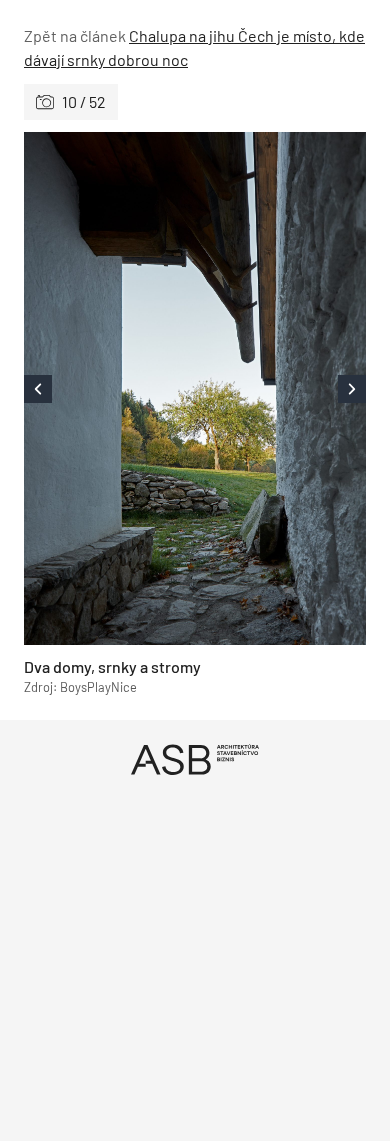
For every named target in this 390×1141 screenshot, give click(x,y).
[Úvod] (195, 759)
